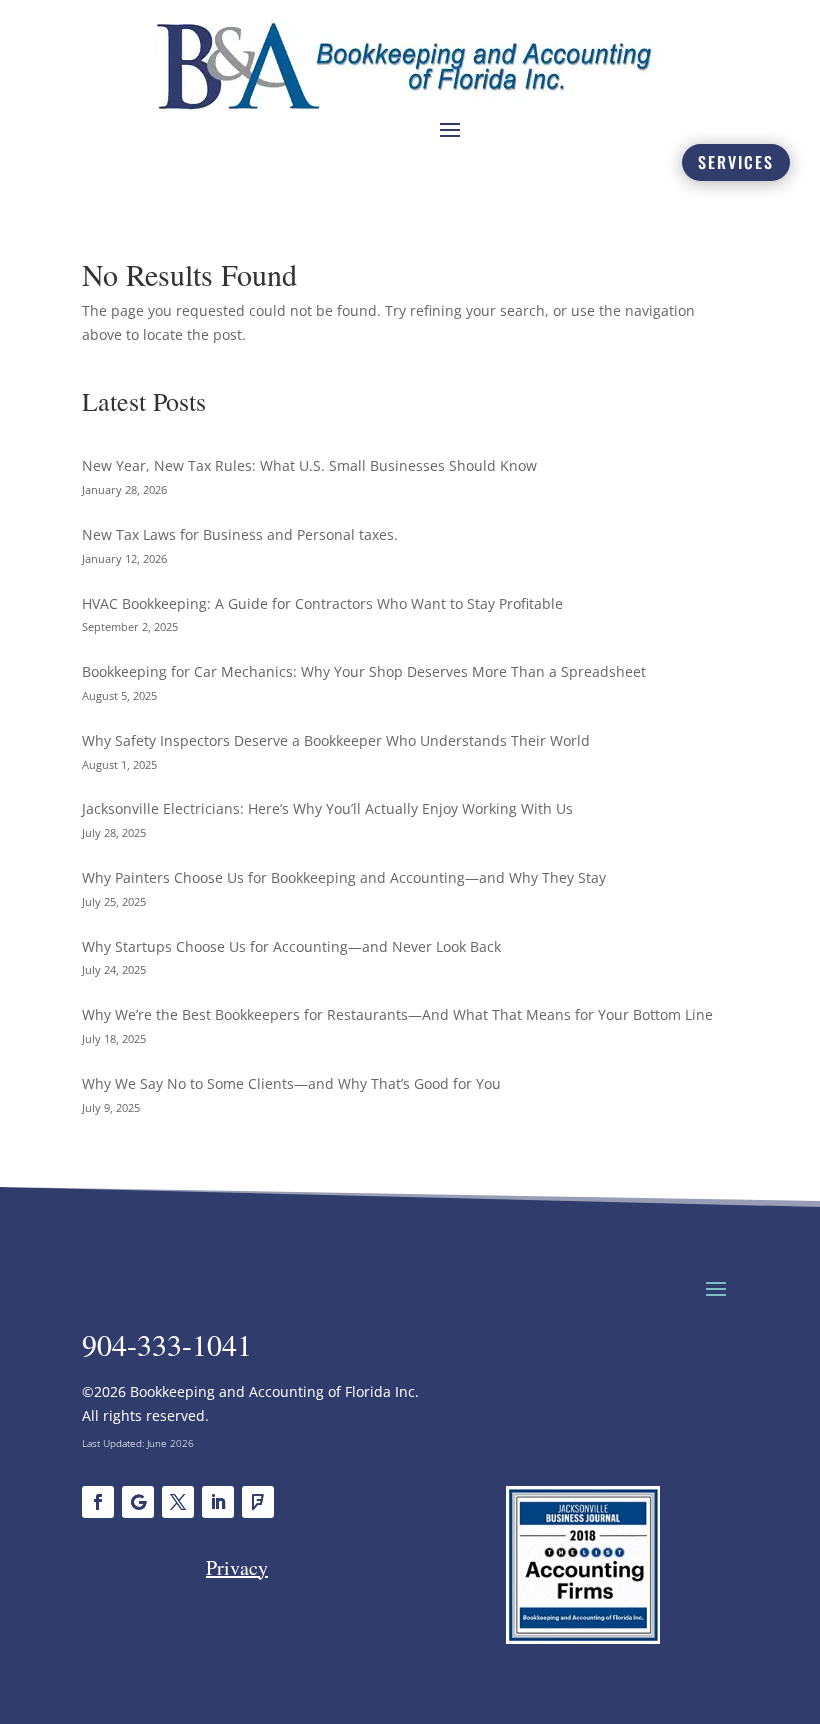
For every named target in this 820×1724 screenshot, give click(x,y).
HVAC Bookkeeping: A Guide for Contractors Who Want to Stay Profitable (322, 603)
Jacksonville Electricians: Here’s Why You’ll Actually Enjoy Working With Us (327, 808)
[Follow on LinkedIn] (218, 1502)
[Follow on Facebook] (98, 1502)
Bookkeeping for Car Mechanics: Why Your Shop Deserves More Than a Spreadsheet (364, 671)
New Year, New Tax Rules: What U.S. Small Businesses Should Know (309, 465)
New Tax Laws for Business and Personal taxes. (240, 534)
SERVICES (736, 162)
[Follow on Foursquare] (258, 1502)
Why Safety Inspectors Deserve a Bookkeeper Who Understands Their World (336, 740)
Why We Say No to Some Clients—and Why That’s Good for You (291, 1083)
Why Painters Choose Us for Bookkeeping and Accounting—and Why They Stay (344, 877)
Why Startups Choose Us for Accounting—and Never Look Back (291, 946)
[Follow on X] (178, 1502)
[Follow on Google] (138, 1502)
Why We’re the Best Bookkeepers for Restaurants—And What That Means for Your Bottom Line (397, 1014)
